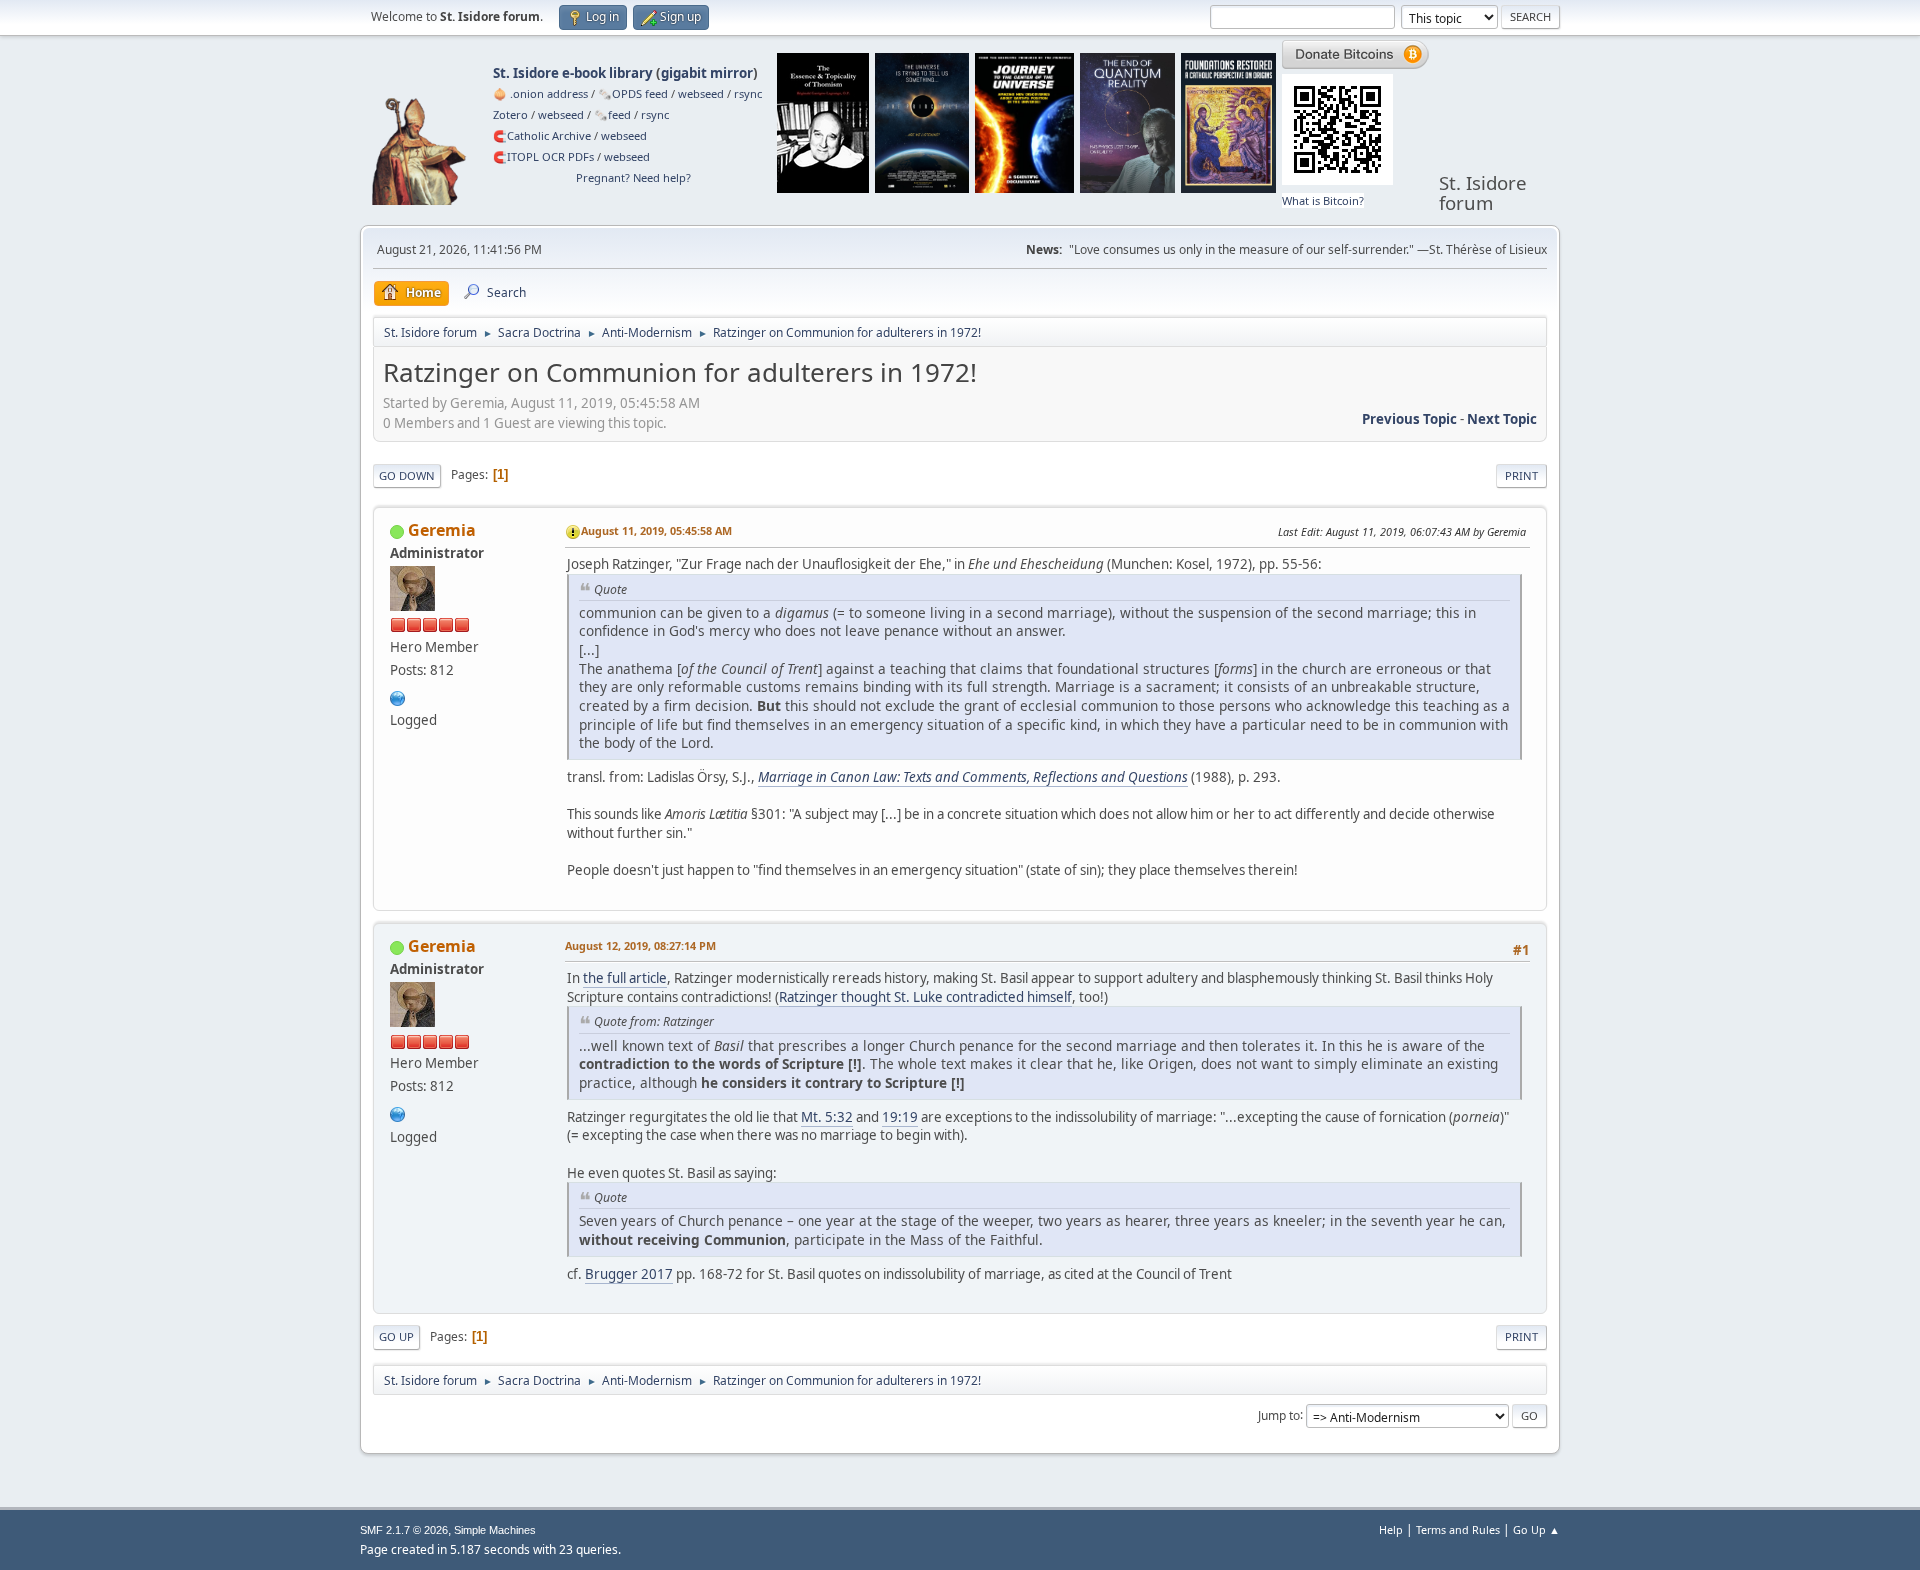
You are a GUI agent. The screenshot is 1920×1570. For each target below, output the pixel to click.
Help (1391, 1529)
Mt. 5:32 (827, 1117)
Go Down (407, 475)
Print (1521, 475)
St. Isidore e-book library (573, 73)
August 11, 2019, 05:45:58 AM (656, 530)
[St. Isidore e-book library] (398, 696)
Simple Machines (495, 1530)
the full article (625, 978)
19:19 (900, 1117)
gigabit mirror (707, 73)
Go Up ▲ (1536, 1529)
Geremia (442, 530)
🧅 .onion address (540, 93)
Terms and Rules (1458, 1529)
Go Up (396, 1336)
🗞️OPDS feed (633, 93)
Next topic (1502, 419)
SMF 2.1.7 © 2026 (404, 1530)
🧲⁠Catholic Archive (542, 135)
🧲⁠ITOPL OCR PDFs (543, 156)
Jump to (1279, 1414)
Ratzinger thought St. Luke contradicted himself (925, 997)
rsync (748, 93)
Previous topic (1409, 419)
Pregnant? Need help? (633, 177)
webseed (701, 93)
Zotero (510, 114)
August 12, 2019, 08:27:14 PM (640, 945)
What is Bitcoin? (1323, 200)
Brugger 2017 (629, 1274)
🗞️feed (612, 114)
